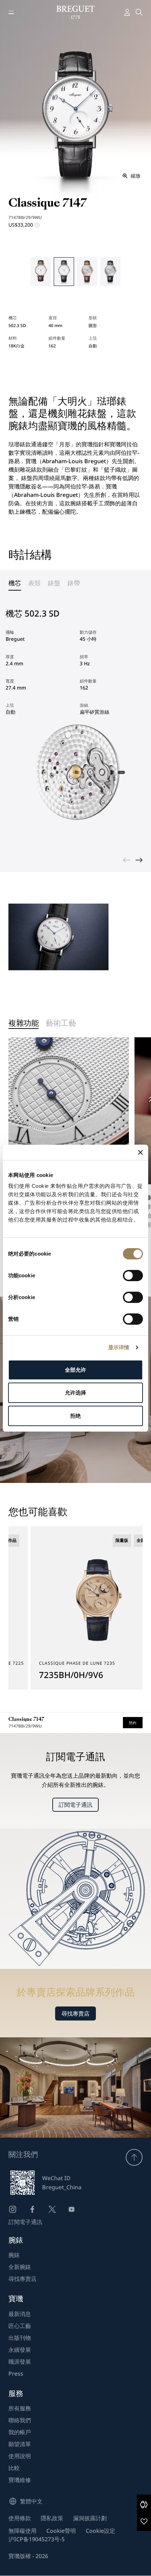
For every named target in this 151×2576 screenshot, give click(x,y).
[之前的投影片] (126, 860)
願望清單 (20, 2444)
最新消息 (20, 2314)
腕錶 (14, 2255)
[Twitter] (52, 2209)
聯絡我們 (20, 2420)
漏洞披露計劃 (90, 2518)
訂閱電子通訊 (75, 1805)
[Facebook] (32, 2209)
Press (16, 2374)
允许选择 (75, 1393)
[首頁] (76, 12)
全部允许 (75, 1370)
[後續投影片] (139, 860)
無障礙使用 (22, 2531)
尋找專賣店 (75, 2013)
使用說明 (20, 2456)
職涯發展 (20, 2362)
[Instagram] (13, 2209)
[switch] (133, 1276)
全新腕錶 (20, 2267)
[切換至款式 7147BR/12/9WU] (87, 272)
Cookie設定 (100, 2531)
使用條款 (20, 2518)
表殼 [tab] (34, 583)
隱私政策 (52, 2518)
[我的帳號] (127, 12)
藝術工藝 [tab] (61, 1024)
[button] (144, 2504)
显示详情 (119, 1347)
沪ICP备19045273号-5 (37, 2539)
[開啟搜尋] (139, 12)
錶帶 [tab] (74, 583)
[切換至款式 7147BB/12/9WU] (110, 272)
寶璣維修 (20, 2480)
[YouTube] (72, 2209)
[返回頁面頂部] (134, 2157)
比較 (14, 2468)
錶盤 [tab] (54, 583)
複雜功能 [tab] (24, 1024)
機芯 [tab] (15, 583)
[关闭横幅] (140, 1152)
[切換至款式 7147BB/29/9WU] (64, 272)
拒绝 (75, 1416)
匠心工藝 (20, 2326)
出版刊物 (20, 2338)
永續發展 (20, 2350)
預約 (133, 1723)
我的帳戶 (20, 2432)
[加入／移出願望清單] (144, 2521)
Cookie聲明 (61, 2531)
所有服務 (20, 2408)
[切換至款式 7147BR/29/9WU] (41, 272)
